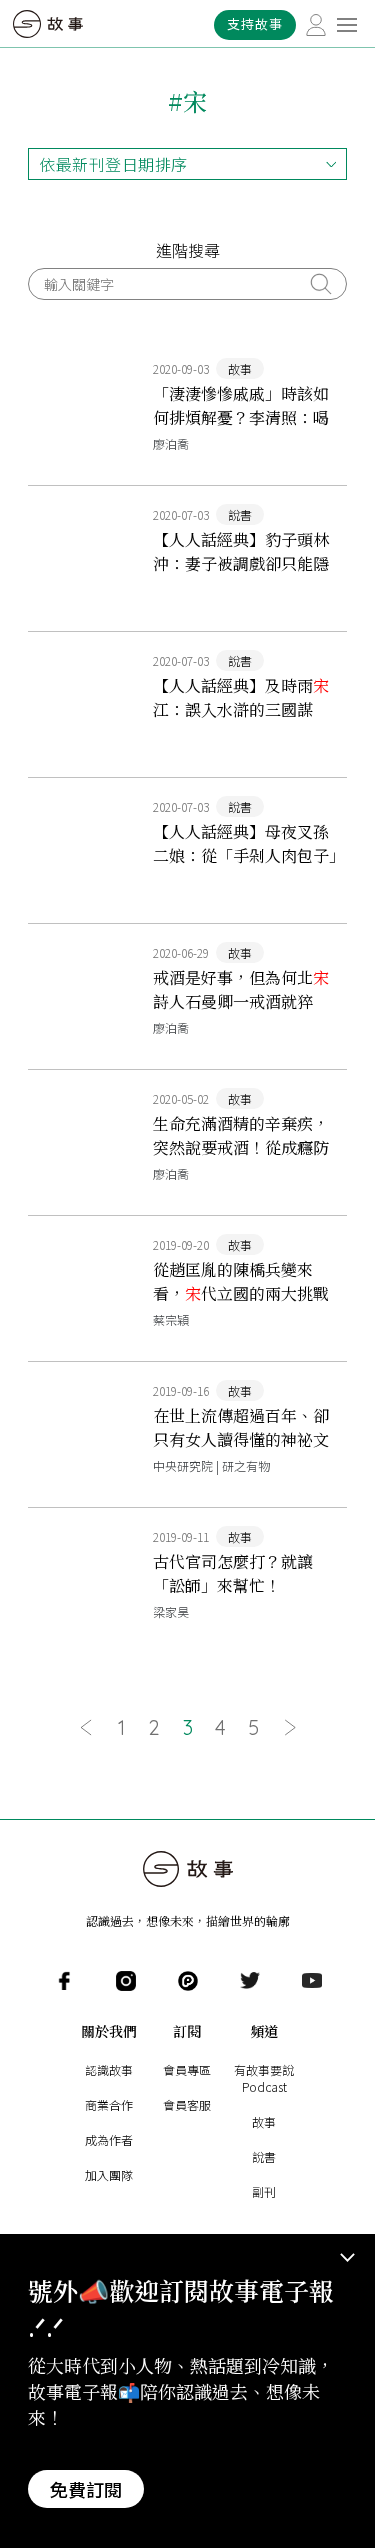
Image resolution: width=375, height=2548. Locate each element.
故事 (264, 2121)
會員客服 (187, 2104)
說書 (264, 2156)
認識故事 (109, 2069)
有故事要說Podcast (264, 2078)
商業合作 (109, 2104)
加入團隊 (109, 2174)
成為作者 (109, 2139)
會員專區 (187, 2069)
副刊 (264, 2191)
